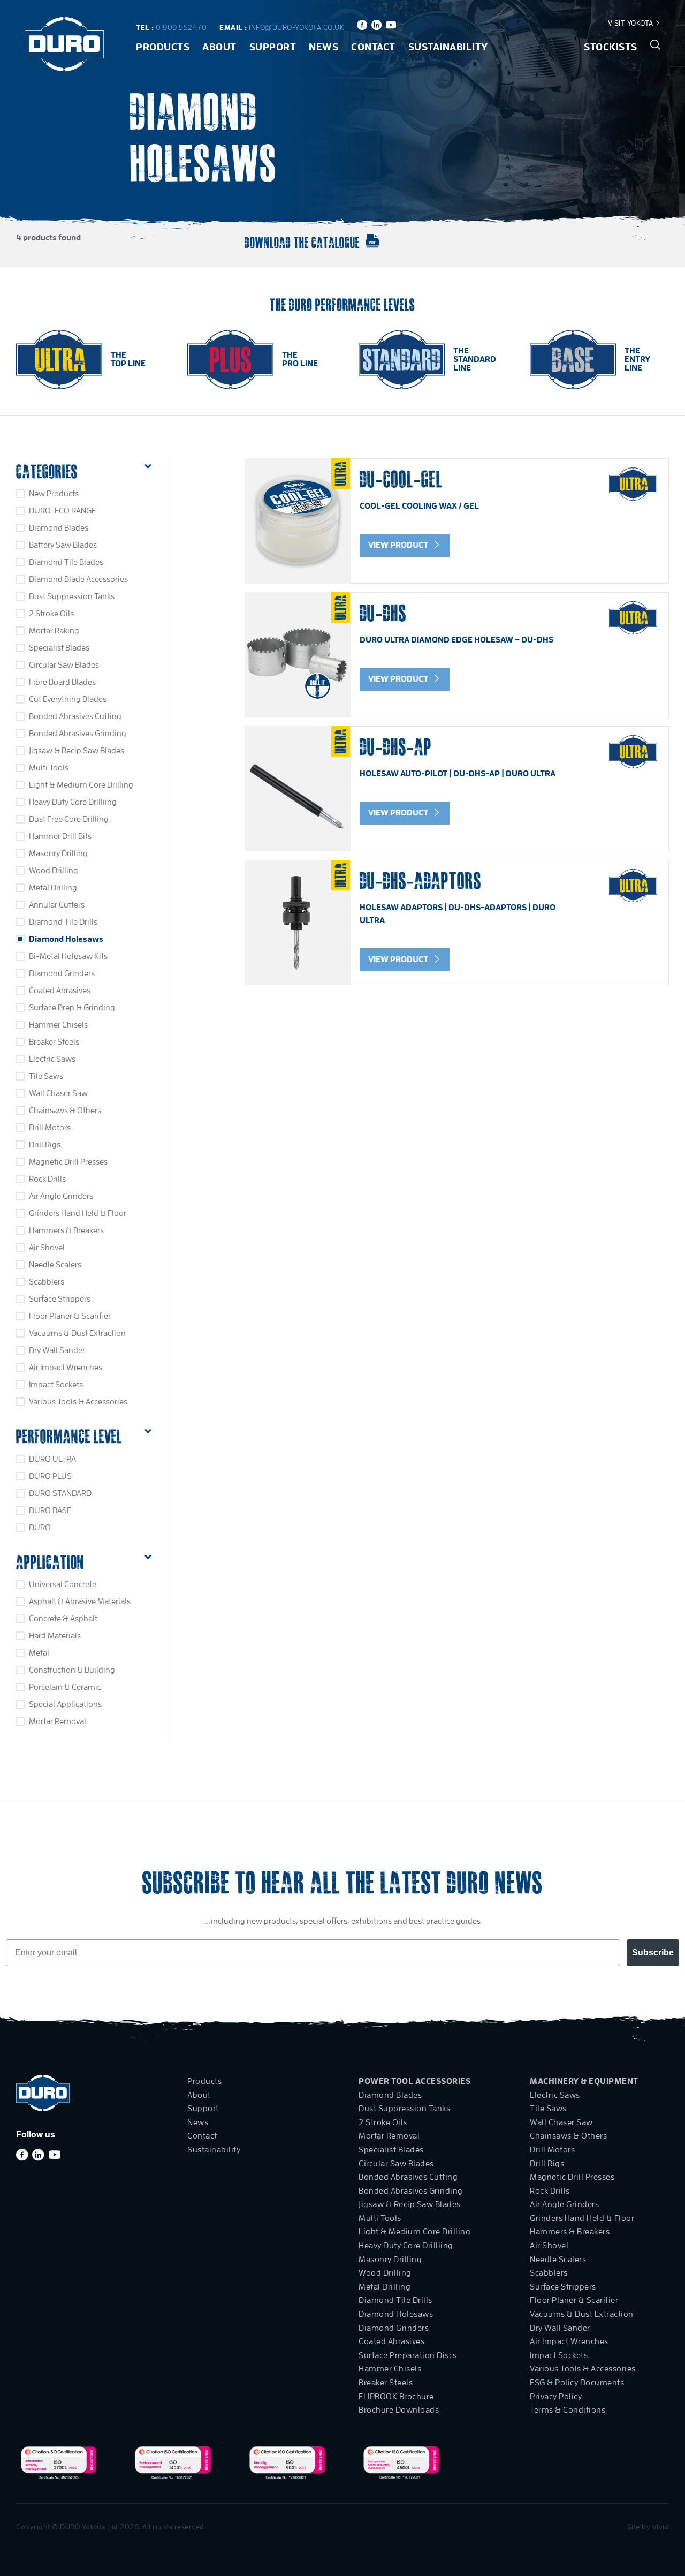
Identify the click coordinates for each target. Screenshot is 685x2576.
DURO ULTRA (52, 1459)
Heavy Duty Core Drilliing (73, 802)
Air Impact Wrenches (66, 1368)
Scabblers (47, 1282)
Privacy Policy (556, 2397)
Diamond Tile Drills (63, 922)
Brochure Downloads (399, 2410)
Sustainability (448, 47)
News (324, 47)
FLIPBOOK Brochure (396, 2397)
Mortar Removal (58, 1721)
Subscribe (653, 1952)
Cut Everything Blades (68, 699)
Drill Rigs (45, 1145)
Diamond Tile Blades (66, 562)
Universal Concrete (63, 1584)
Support (273, 47)
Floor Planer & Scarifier (70, 1316)
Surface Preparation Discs (408, 2355)
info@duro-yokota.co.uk (296, 27)
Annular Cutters (57, 905)
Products (163, 47)
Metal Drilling (53, 888)
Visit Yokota (632, 23)
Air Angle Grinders (61, 1196)
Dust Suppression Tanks (72, 596)
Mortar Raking (54, 631)
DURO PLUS (50, 1476)
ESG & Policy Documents (577, 2383)
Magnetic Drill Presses (68, 1162)
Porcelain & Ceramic (65, 1687)
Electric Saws (52, 1059)
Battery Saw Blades (63, 545)
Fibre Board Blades (62, 682)
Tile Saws (46, 1076)
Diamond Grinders (62, 973)
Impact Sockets (56, 1385)
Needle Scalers (55, 1265)
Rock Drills (47, 1179)
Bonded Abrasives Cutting (75, 716)
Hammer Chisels (58, 1025)
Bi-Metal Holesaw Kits (68, 956)
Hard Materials (55, 1636)
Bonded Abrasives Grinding (78, 734)
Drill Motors (50, 1128)
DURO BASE (50, 1510)
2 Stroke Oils (51, 614)
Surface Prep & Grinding (72, 1008)
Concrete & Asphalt (63, 1619)
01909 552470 (181, 27)
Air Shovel (47, 1248)
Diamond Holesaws (66, 939)
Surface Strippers (60, 1299)
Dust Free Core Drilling (69, 819)
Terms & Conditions (568, 2410)
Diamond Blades (59, 528)
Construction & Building (72, 1670)
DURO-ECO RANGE (62, 511)
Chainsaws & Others (65, 1111)
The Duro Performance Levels (342, 304)
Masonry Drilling (58, 853)
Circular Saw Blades (64, 665)
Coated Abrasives (60, 991)
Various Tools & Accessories (78, 1402)
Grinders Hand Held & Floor (78, 1213)
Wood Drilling (54, 871)
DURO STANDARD (60, 1493)
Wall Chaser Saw (58, 1093)
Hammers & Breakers (66, 1230)
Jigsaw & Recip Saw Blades (77, 751)
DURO (40, 1528)
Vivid (661, 2527)
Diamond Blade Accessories (78, 579)
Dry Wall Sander (57, 1350)
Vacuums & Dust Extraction (77, 1333)
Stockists (611, 47)
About (219, 47)
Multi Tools (49, 768)
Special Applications (65, 1704)
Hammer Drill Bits (60, 836)
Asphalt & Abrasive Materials (80, 1601)
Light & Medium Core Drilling (81, 785)
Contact (373, 47)
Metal (39, 1653)
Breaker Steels (54, 1042)
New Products (54, 494)
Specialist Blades (59, 648)
